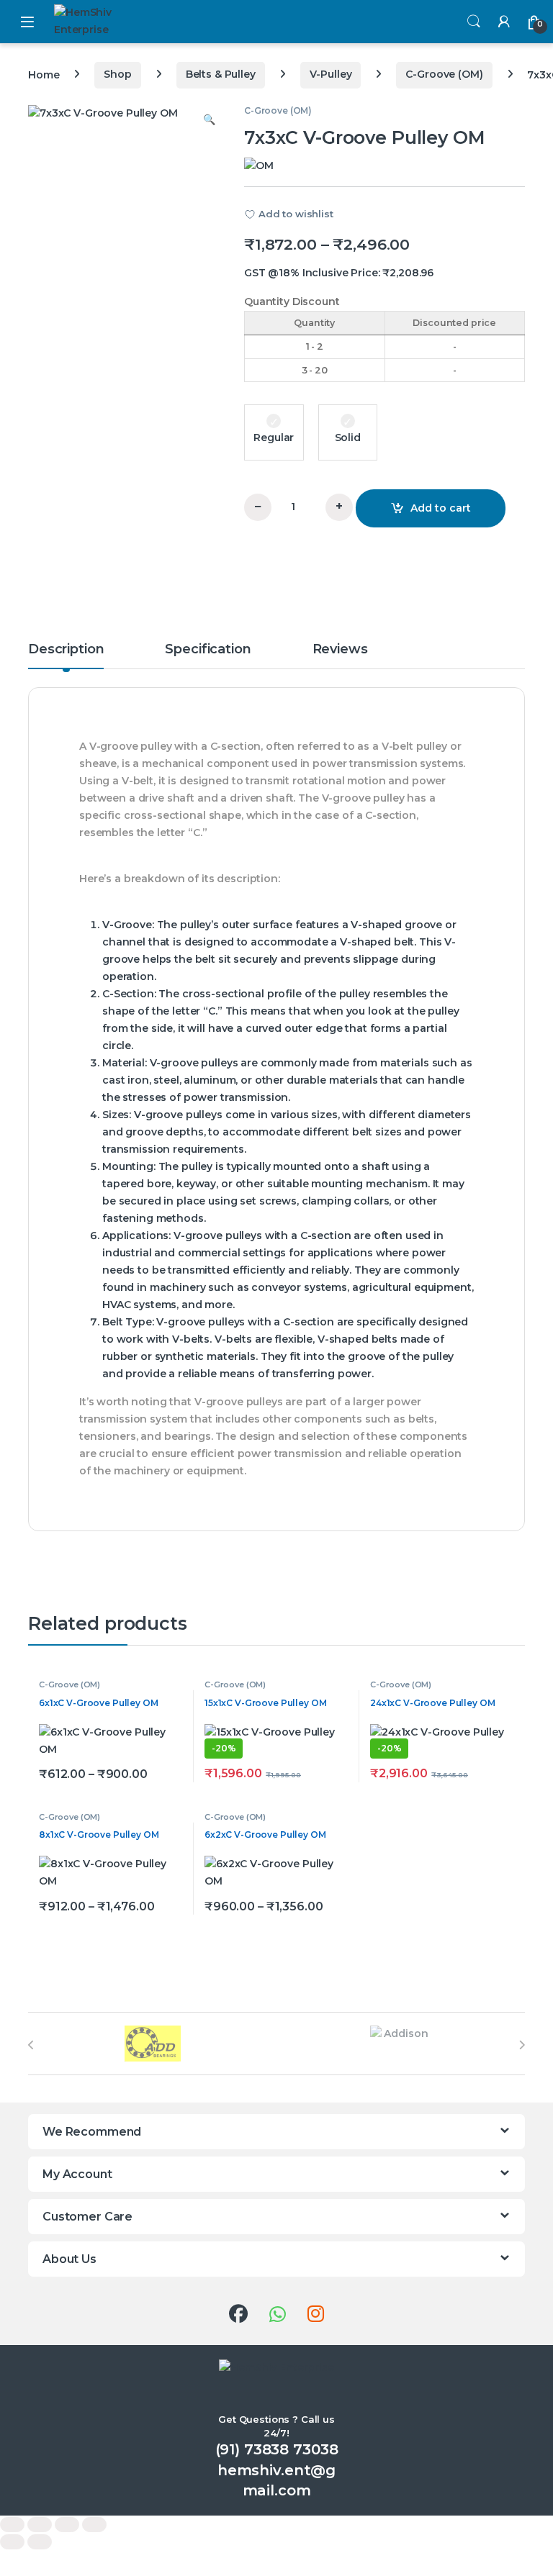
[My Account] (504, 21)
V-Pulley (331, 74)
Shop (117, 74)
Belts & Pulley (221, 74)
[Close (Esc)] (94, 2525)
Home (44, 74)
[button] (209, 120)
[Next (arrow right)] (40, 2542)
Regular (274, 437)
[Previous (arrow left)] (12, 2542)
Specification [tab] (208, 650)
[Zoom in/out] (12, 2525)
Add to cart (441, 508)
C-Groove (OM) (444, 74)
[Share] (67, 2525)
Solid (348, 437)
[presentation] (31, 2045)
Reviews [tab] (340, 650)
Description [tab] (66, 650)
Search (474, 22)
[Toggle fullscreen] (40, 2525)
